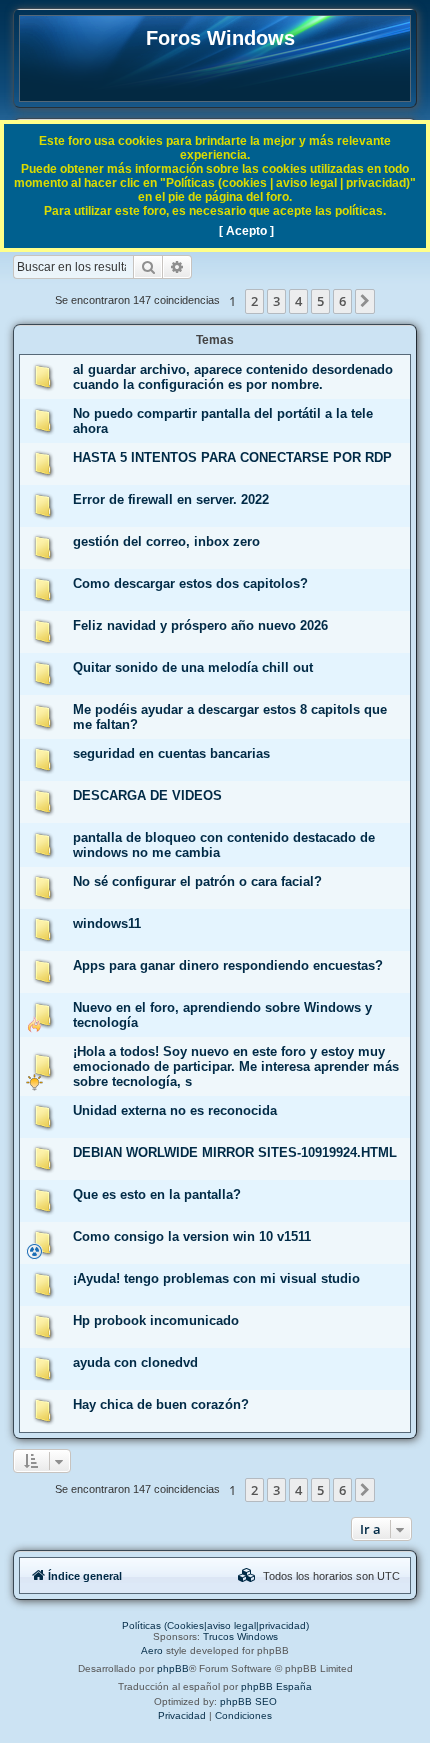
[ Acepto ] (246, 231)
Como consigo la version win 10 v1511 (192, 1236)
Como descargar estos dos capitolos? (190, 583)
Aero (152, 1650)
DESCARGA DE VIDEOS (147, 795)
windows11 (107, 923)
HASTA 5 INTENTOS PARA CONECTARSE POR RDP (232, 457)
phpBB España (276, 1686)
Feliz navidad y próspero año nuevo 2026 (200, 625)
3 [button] (276, 301)
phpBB (173, 1668)
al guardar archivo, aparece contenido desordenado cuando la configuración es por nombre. (233, 377)
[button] (365, 301)
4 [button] (298, 301)
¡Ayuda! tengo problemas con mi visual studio (216, 1278)
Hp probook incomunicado (156, 1320)
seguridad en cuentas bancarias (171, 753)
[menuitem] (247, 1576)
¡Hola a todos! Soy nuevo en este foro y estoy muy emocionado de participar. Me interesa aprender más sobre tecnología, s (236, 1066)
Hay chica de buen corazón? (161, 1404)
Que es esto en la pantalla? (157, 1194)
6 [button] (342, 301)
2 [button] (254, 301)
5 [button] (320, 301)
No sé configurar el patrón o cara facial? (197, 881)
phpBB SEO (248, 1701)
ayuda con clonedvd (135, 1362)
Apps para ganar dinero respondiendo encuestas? (228, 965)
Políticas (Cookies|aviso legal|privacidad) (215, 1625)
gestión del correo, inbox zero (166, 541)
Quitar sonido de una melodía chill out (193, 667)
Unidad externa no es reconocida (175, 1110)
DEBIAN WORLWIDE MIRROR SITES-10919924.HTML (235, 1152)
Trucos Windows (240, 1636)
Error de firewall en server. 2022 (171, 499)
